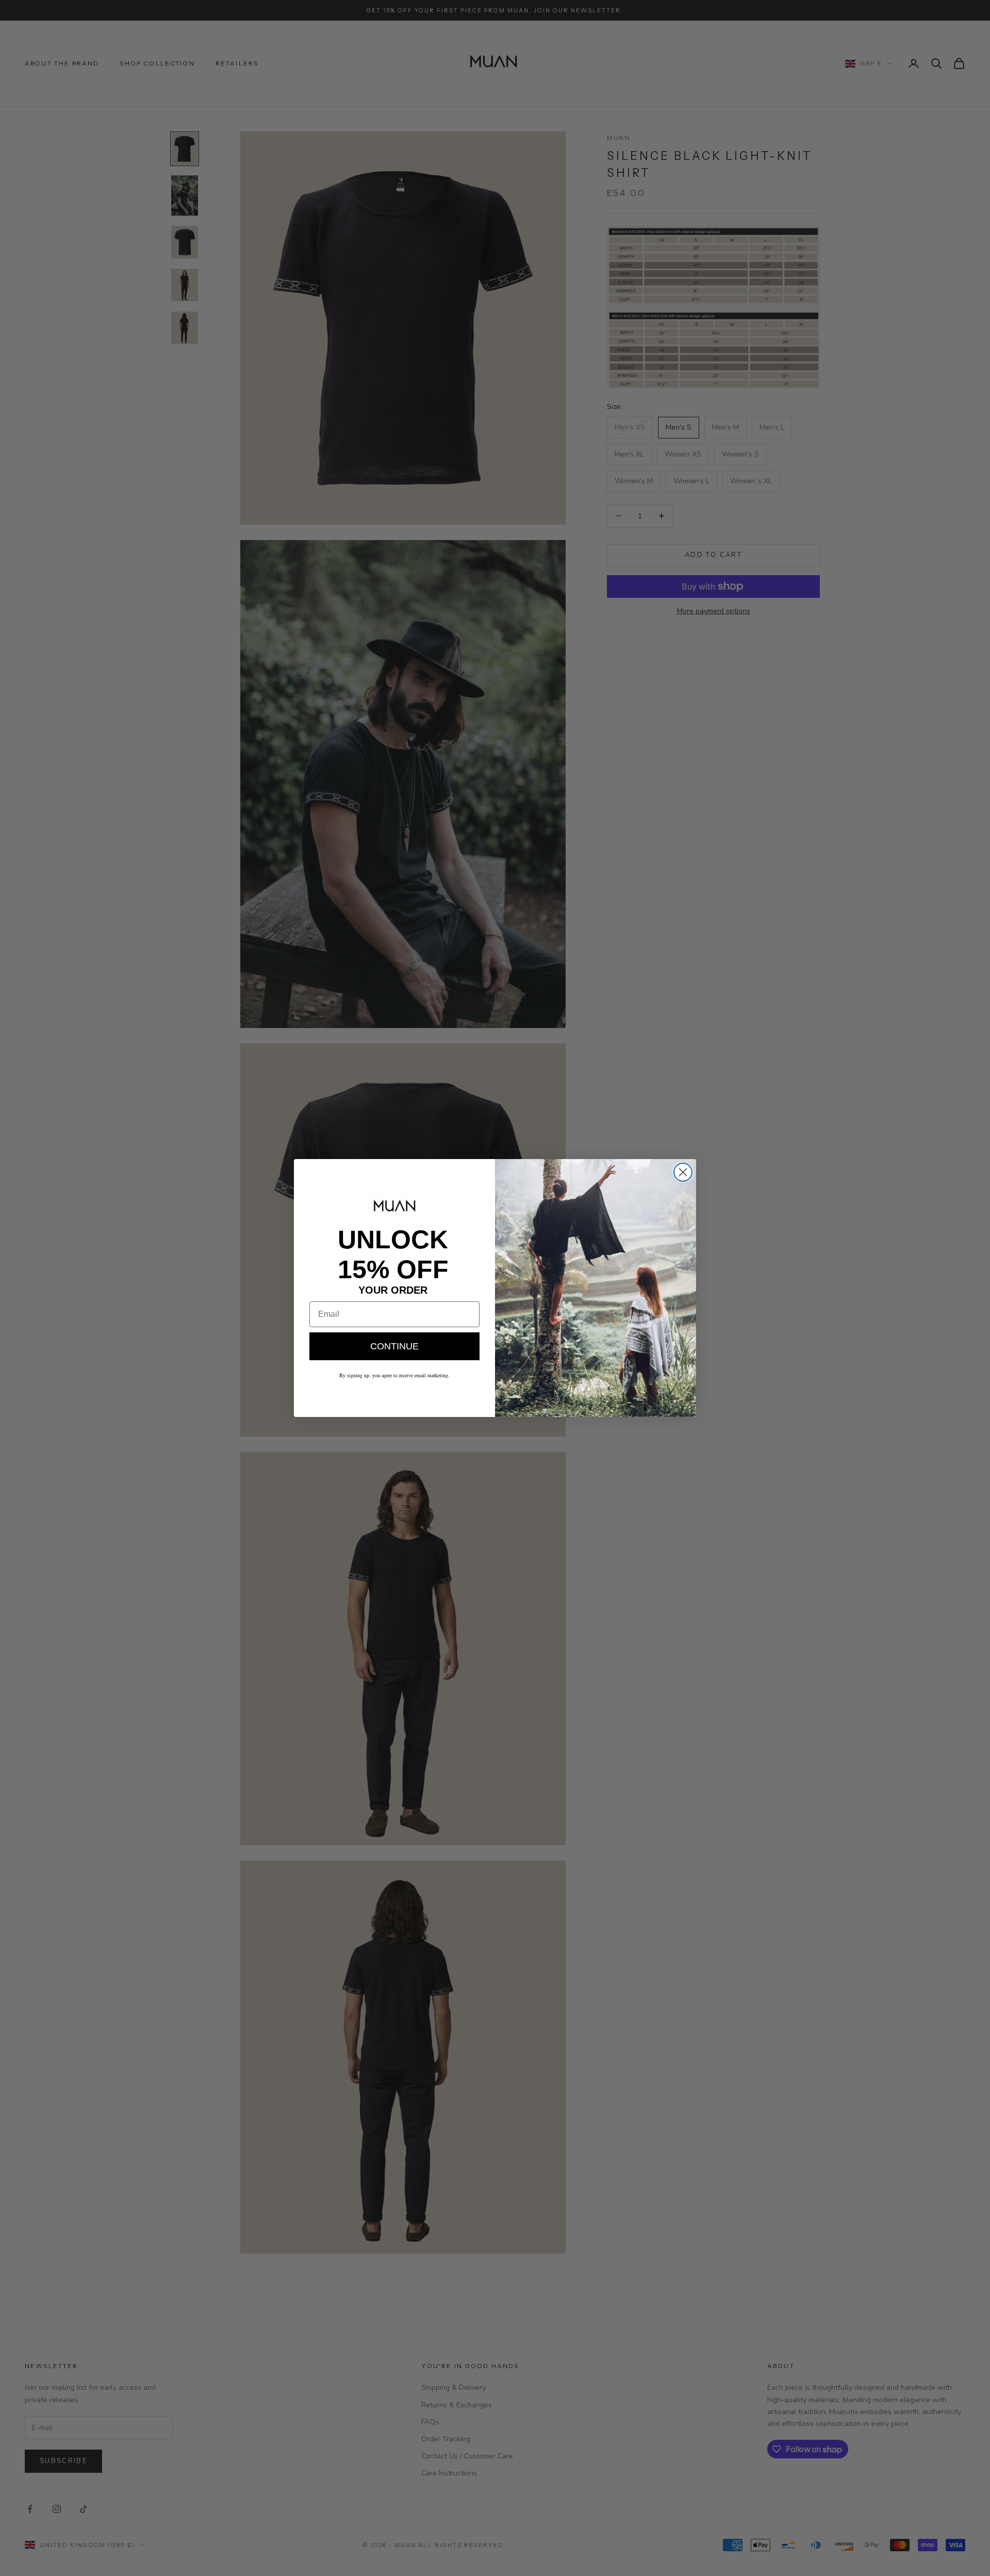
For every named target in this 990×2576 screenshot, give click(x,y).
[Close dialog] (683, 1172)
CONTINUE (394, 1346)
